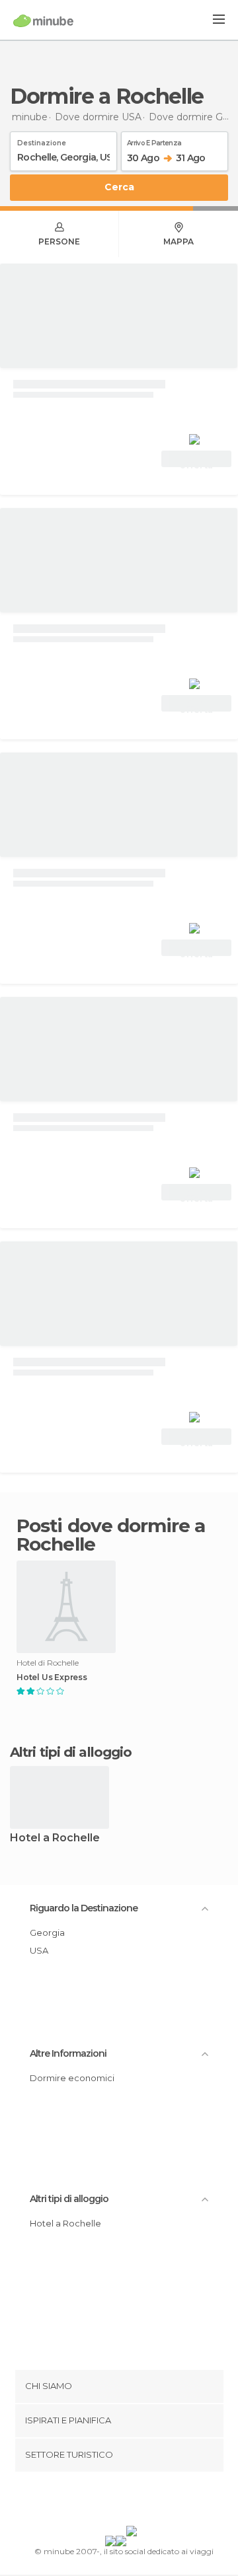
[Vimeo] (133, 2501)
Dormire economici (72, 2078)
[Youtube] (150, 2501)
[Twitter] (116, 2501)
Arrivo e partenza (154, 141)
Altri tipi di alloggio (69, 2199)
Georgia (47, 1932)
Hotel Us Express (52, 1677)
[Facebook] (99, 2501)
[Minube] (43, 20)
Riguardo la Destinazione (84, 1908)
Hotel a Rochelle (55, 1838)
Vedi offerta (196, 460)
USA (39, 1950)
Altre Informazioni (68, 2053)
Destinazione (42, 141)
